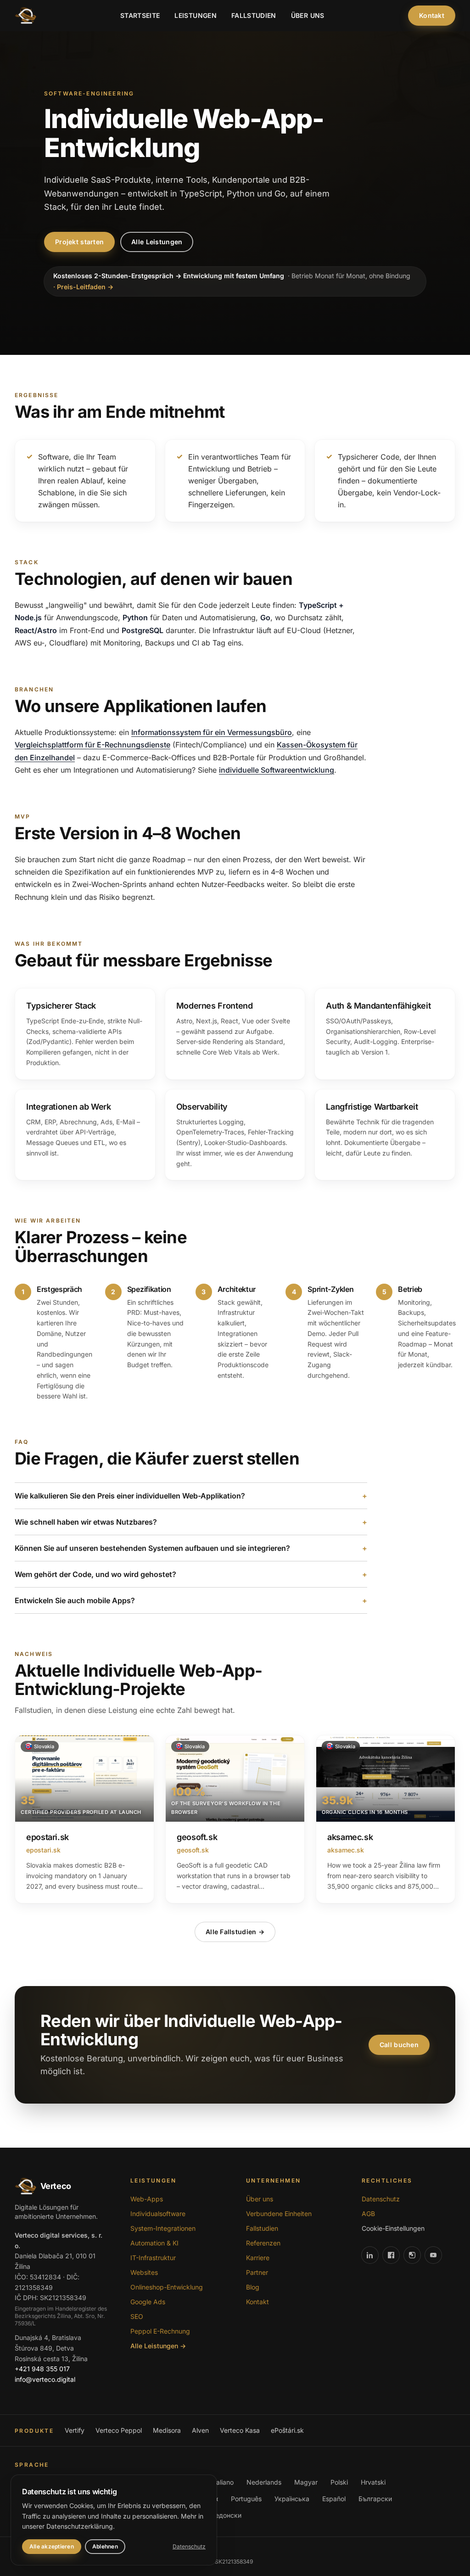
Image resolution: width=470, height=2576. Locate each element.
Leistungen (196, 15)
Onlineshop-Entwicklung (167, 2287)
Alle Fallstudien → (235, 1932)
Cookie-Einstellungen (393, 2228)
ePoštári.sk (287, 2430)
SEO (137, 2316)
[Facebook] (391, 2255)
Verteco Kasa (240, 2430)
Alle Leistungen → (158, 2346)
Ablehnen (105, 2546)
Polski (339, 2482)
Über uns (308, 15)
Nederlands (264, 2482)
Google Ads (148, 2302)
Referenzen (263, 2243)
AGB (368, 2214)
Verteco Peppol (119, 2430)
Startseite (140, 15)
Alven (200, 2430)
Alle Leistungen (157, 242)
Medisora (167, 2430)
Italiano (223, 2482)
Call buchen (399, 2045)
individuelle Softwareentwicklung (277, 770)
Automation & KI (154, 2243)
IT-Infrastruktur (153, 2258)
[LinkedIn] (370, 2255)
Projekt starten (79, 242)
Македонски (222, 2515)
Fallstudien (254, 15)
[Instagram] (412, 2255)
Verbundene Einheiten (279, 2214)
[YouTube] (433, 2255)
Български (375, 2499)
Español (334, 2499)
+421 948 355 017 (42, 2369)
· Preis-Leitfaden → (83, 287)
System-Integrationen (163, 2228)
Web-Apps (147, 2199)
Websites (144, 2272)
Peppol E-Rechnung (160, 2331)
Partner (257, 2272)
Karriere (258, 2258)
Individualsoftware (158, 2214)
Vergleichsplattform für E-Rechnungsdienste (92, 745)
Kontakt (432, 15)
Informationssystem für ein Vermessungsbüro (212, 732)
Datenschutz (381, 2199)
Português (246, 2499)
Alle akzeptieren (52, 2546)
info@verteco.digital (45, 2379)
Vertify (75, 2430)
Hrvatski (373, 2482)
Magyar (306, 2482)
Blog (253, 2287)
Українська (292, 2499)
